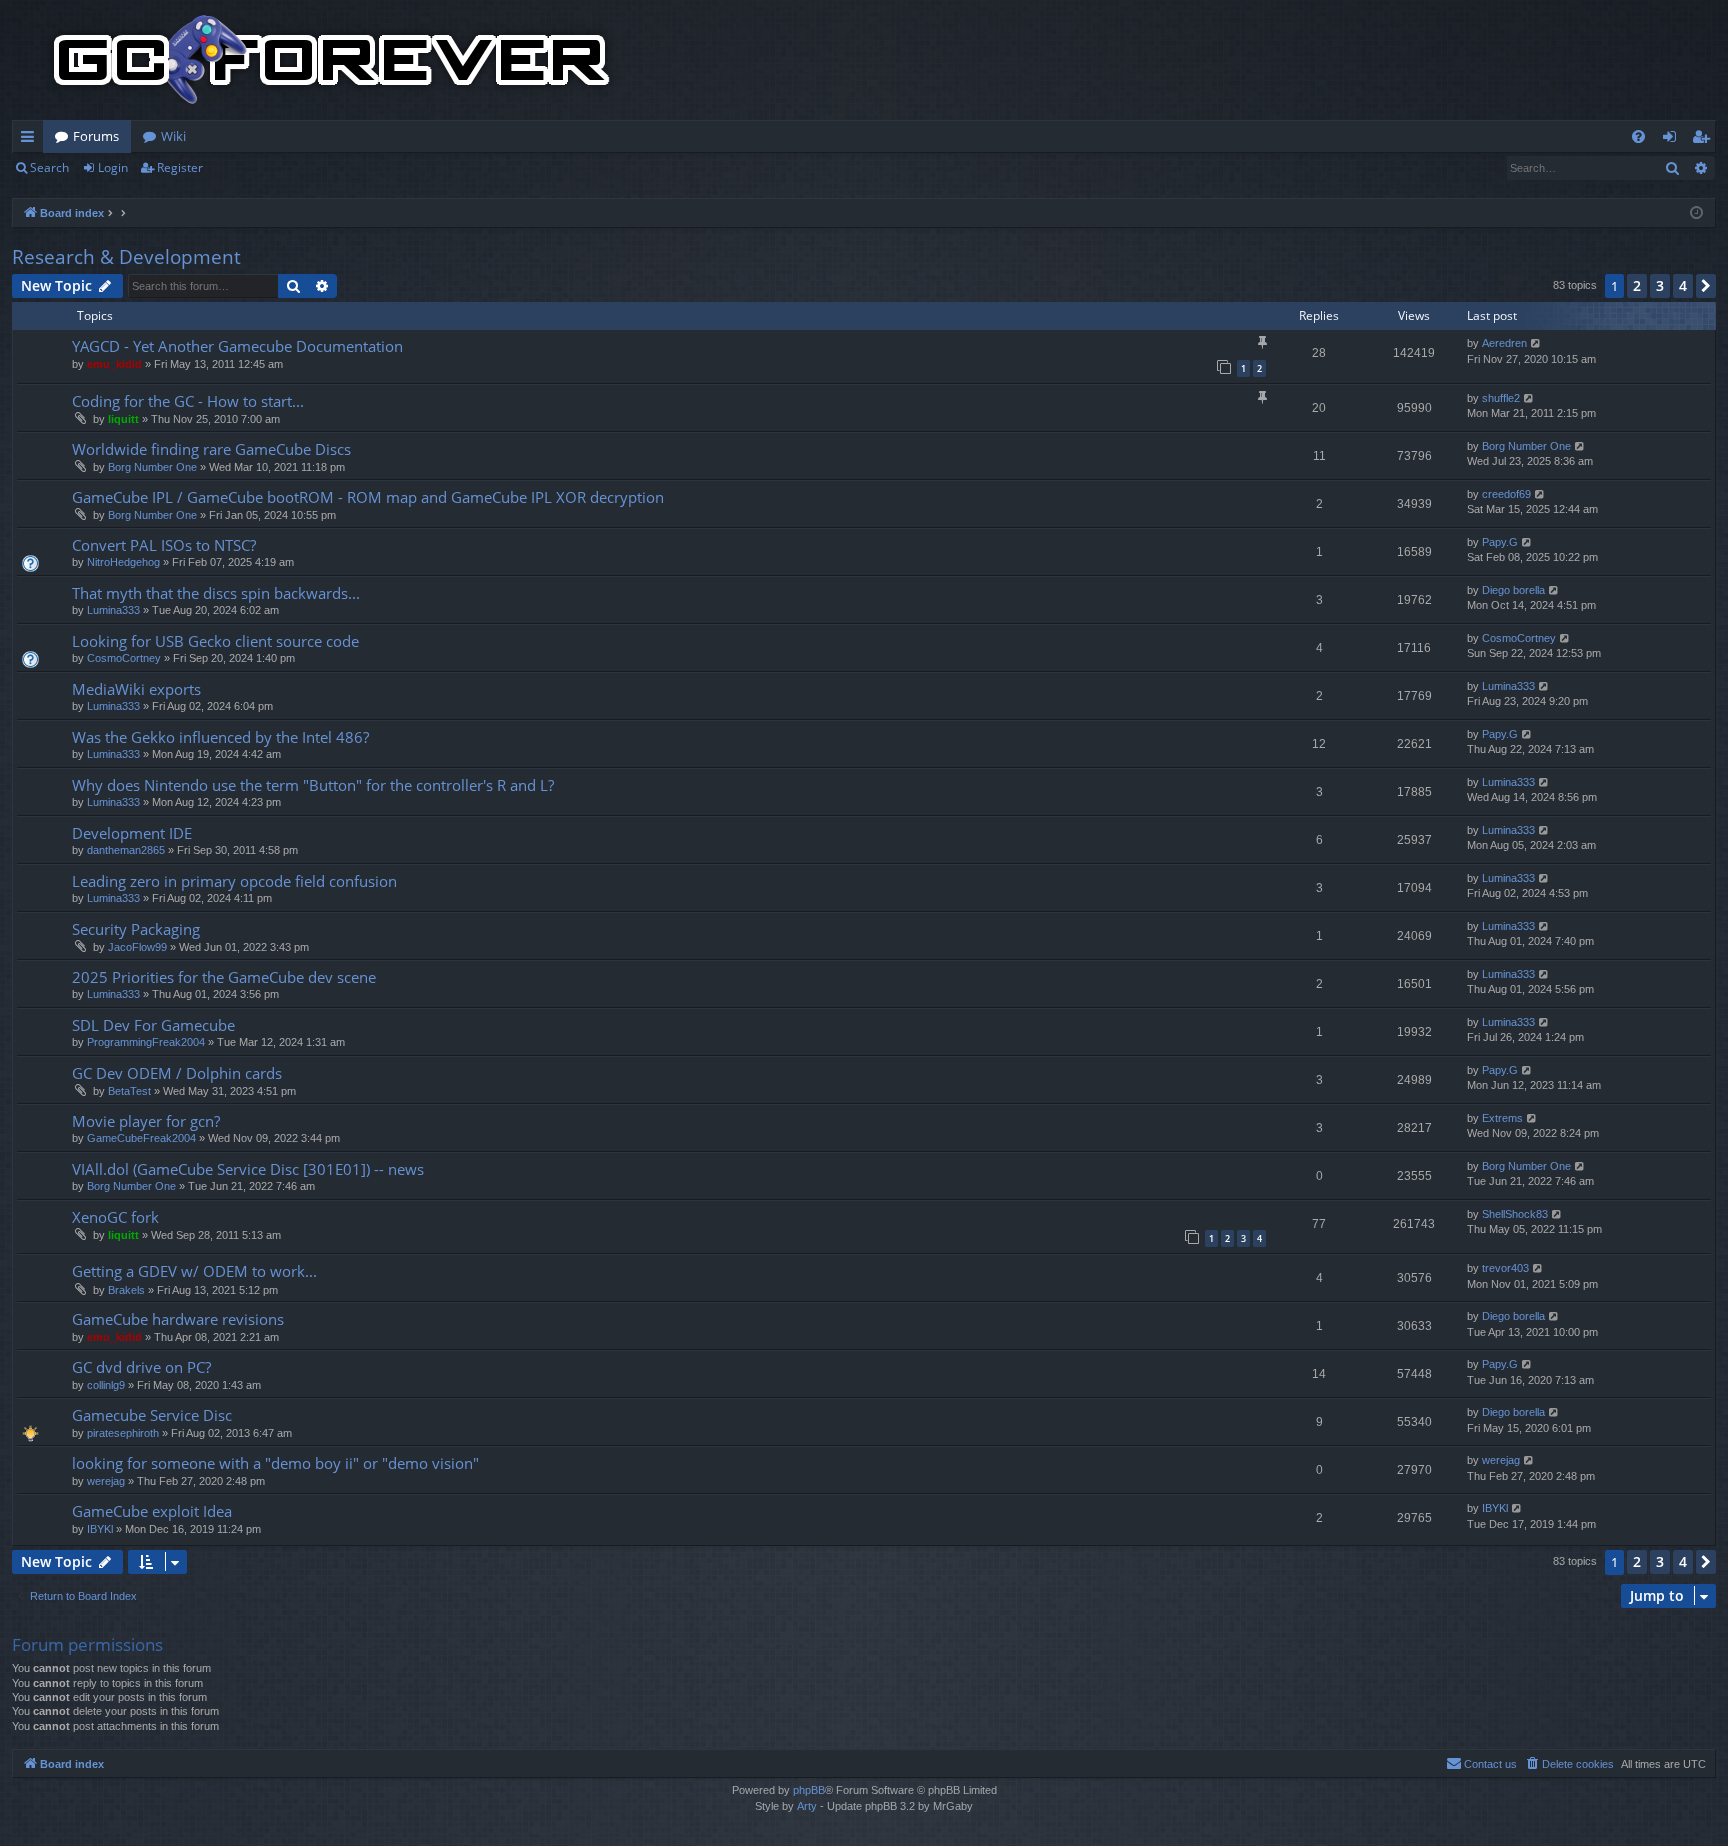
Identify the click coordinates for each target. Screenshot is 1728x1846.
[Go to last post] (1536, 343)
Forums (96, 136)
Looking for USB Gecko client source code (215, 641)
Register (180, 167)
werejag (106, 1481)
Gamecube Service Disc (152, 1415)
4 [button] (1683, 285)
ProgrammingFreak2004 (146, 1042)
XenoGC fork (115, 1217)
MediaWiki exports (136, 689)
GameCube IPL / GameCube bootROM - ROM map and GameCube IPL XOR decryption (368, 497)
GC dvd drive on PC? (141, 1367)
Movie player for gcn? (146, 1121)
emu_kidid (114, 364)
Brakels (126, 1290)
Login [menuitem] (1673, 140)
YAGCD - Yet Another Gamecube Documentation (237, 346)
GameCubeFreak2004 (141, 1138)
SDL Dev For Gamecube (153, 1025)
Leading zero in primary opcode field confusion (234, 881)
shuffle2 (1501, 398)
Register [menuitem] (1705, 140)
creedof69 (1506, 494)
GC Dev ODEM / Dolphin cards (177, 1073)
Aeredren (1504, 343)
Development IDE (132, 833)
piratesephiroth (123, 1433)
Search (49, 167)
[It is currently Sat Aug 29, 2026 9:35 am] (1696, 213)
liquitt (123, 419)
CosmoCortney (124, 658)
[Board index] (332, 60)
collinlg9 (106, 1385)
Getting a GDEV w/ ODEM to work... (194, 1271)
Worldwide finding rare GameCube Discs (211, 449)
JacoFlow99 (137, 947)
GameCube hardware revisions (178, 1319)
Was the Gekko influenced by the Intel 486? (220, 737)
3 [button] (1660, 285)
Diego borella (1513, 590)
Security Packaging (136, 929)
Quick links (31, 140)
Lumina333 (113, 610)
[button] (1706, 286)
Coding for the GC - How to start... (188, 401)
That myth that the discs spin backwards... (216, 593)
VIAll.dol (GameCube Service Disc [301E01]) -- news (248, 1169)
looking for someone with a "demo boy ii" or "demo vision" (275, 1463)
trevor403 (1505, 1268)
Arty (807, 1806)
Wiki (173, 136)
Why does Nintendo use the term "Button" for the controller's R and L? (313, 785)
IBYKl (100, 1529)
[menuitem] (1638, 136)
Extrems (1502, 1118)
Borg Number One (152, 467)
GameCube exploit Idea (152, 1511)
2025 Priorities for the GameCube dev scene (224, 977)
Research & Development (126, 257)
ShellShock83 (1515, 1214)
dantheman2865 (126, 850)
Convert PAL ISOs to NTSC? (164, 545)
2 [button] (1637, 285)
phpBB (809, 1790)
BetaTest (129, 1091)
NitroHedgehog (123, 562)
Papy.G (1500, 542)
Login (113, 167)
